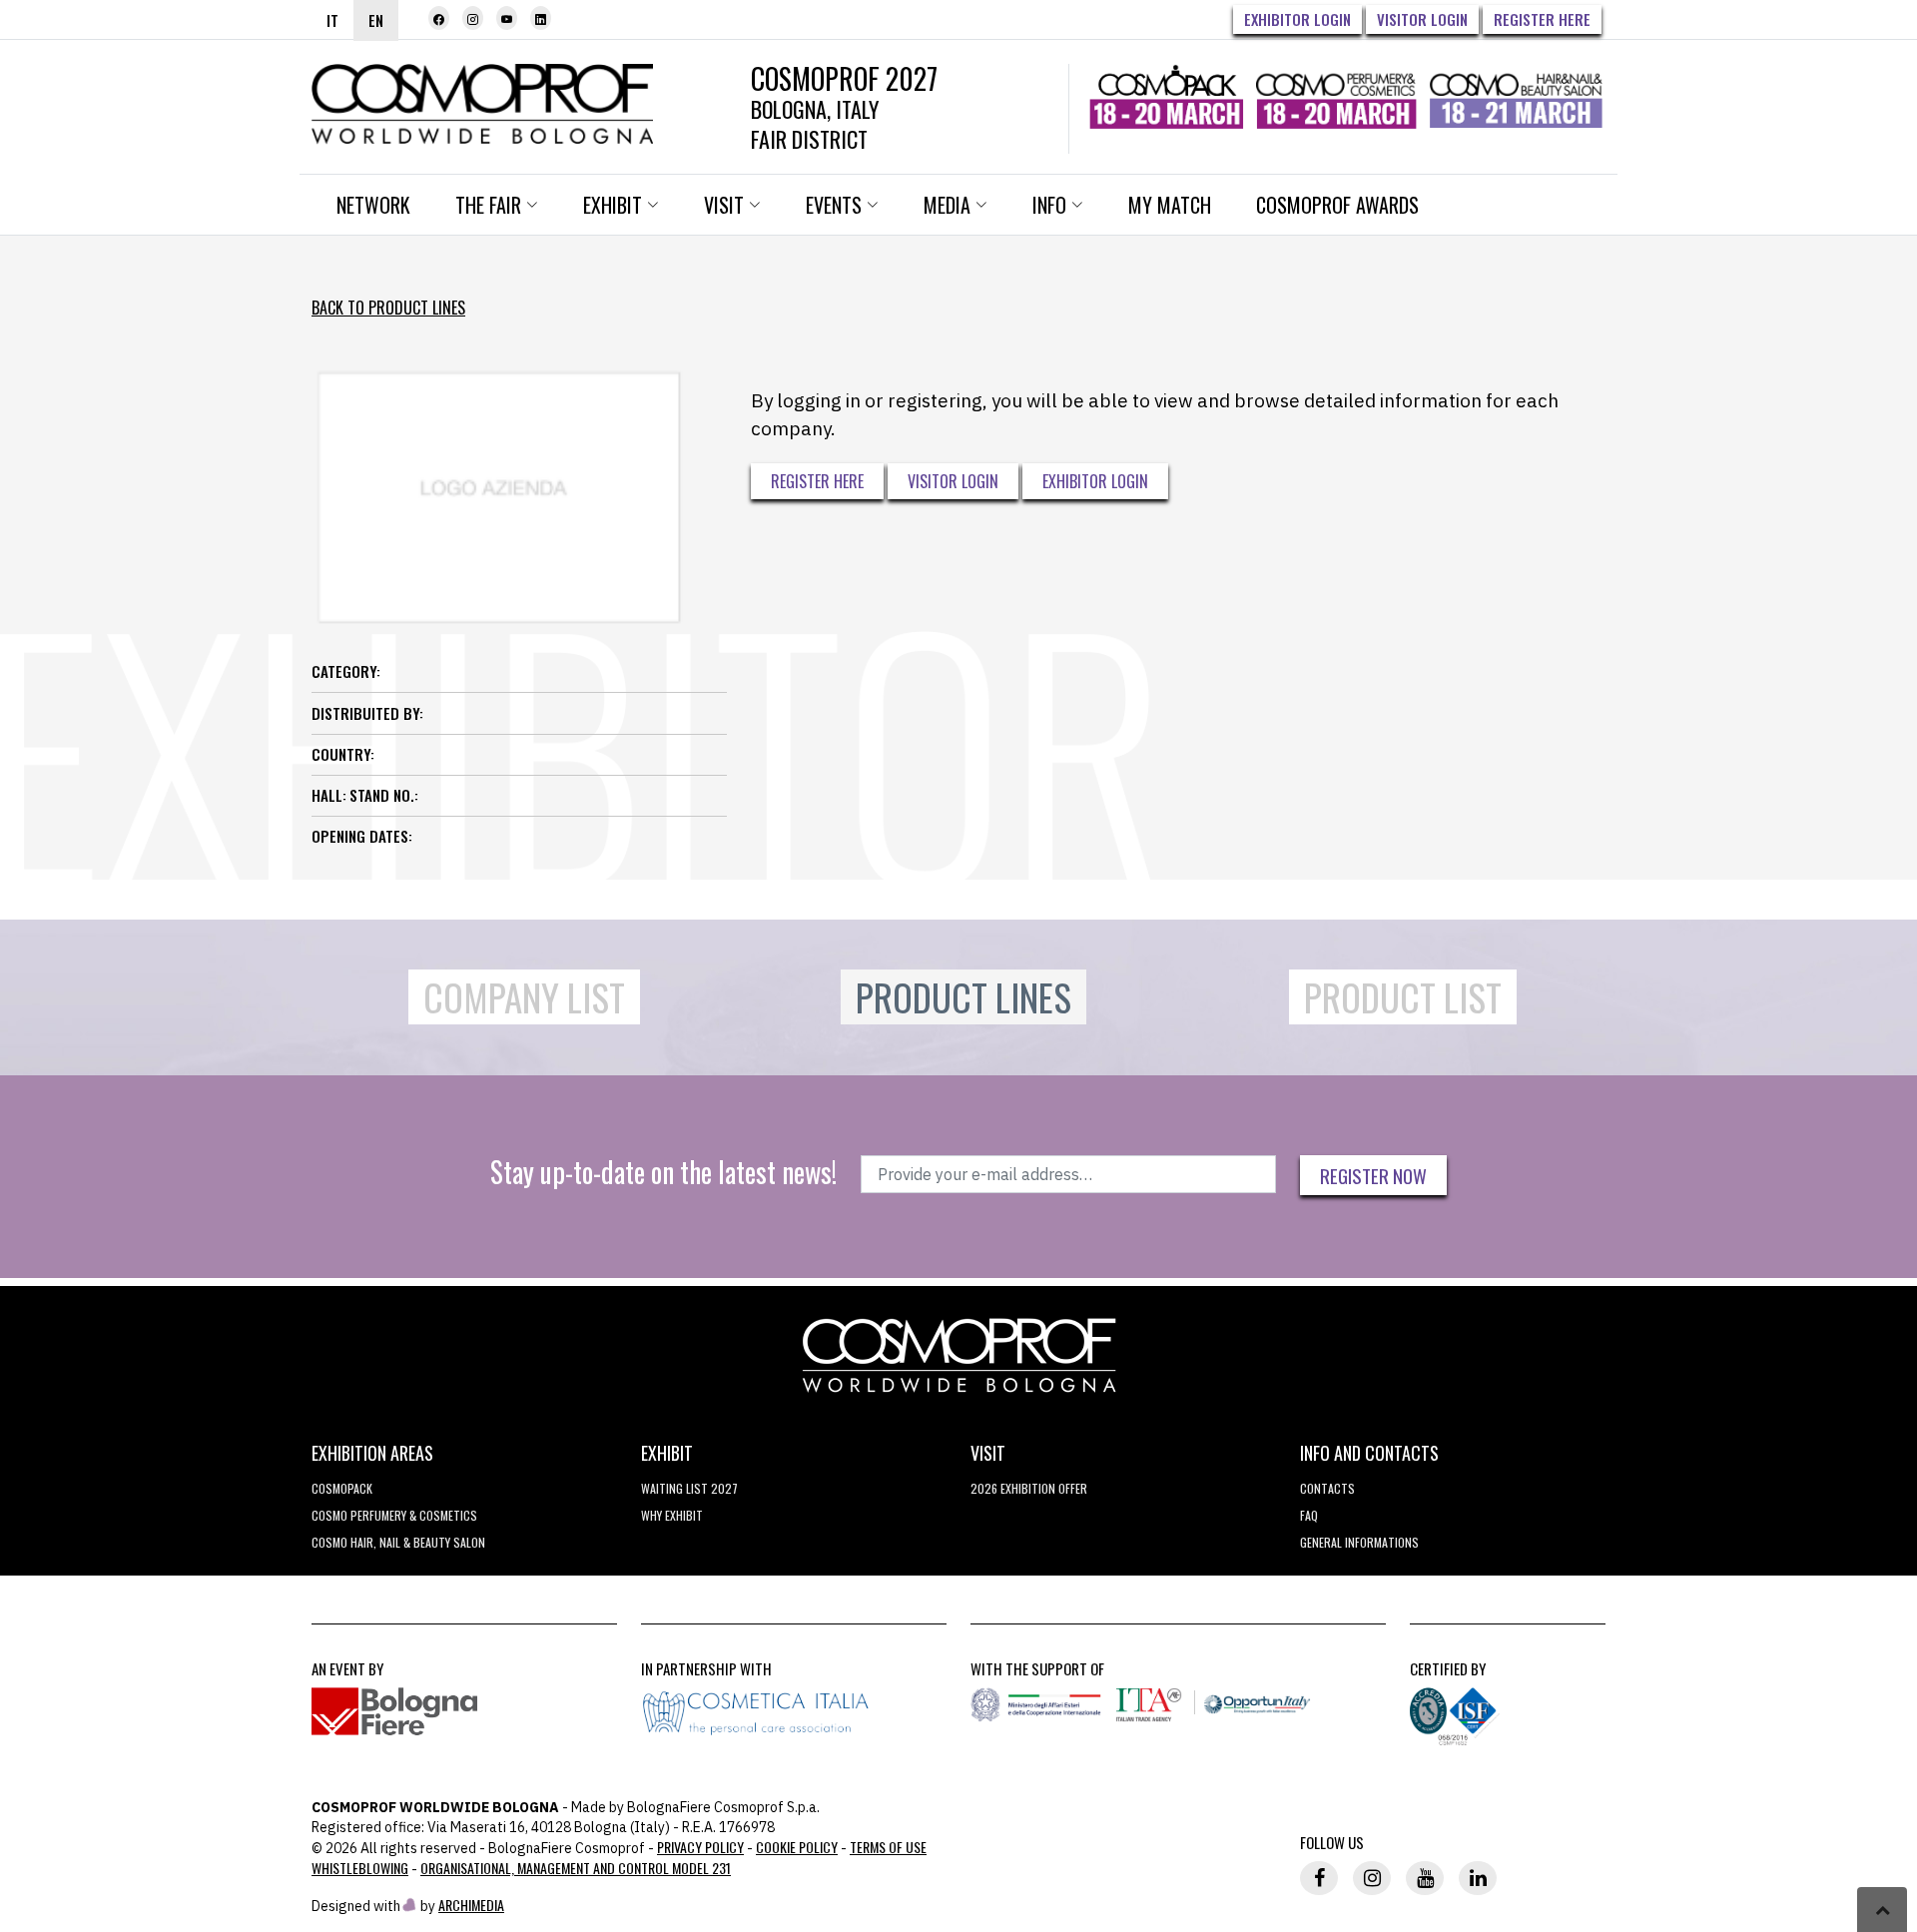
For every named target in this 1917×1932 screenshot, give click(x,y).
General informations (1359, 1542)
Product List (1403, 997)
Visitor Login (1422, 19)
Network (373, 205)
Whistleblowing (360, 1868)
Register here (1542, 19)
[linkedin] (541, 18)
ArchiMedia (471, 1905)
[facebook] (439, 18)
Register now (1373, 1175)
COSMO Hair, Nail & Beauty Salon (398, 1542)
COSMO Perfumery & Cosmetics (394, 1515)
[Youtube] (507, 18)
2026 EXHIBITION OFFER (1029, 1488)
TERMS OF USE (888, 1847)
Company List (524, 997)
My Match (1170, 205)
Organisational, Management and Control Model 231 (576, 1868)
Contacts (1327, 1488)
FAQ (1309, 1515)
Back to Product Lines (388, 308)
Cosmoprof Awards (1337, 205)
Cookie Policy (797, 1847)
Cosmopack (342, 1488)
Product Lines (963, 997)
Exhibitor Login (1297, 19)
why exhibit (672, 1515)
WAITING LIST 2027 (689, 1488)
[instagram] (473, 18)
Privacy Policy (700, 1847)
